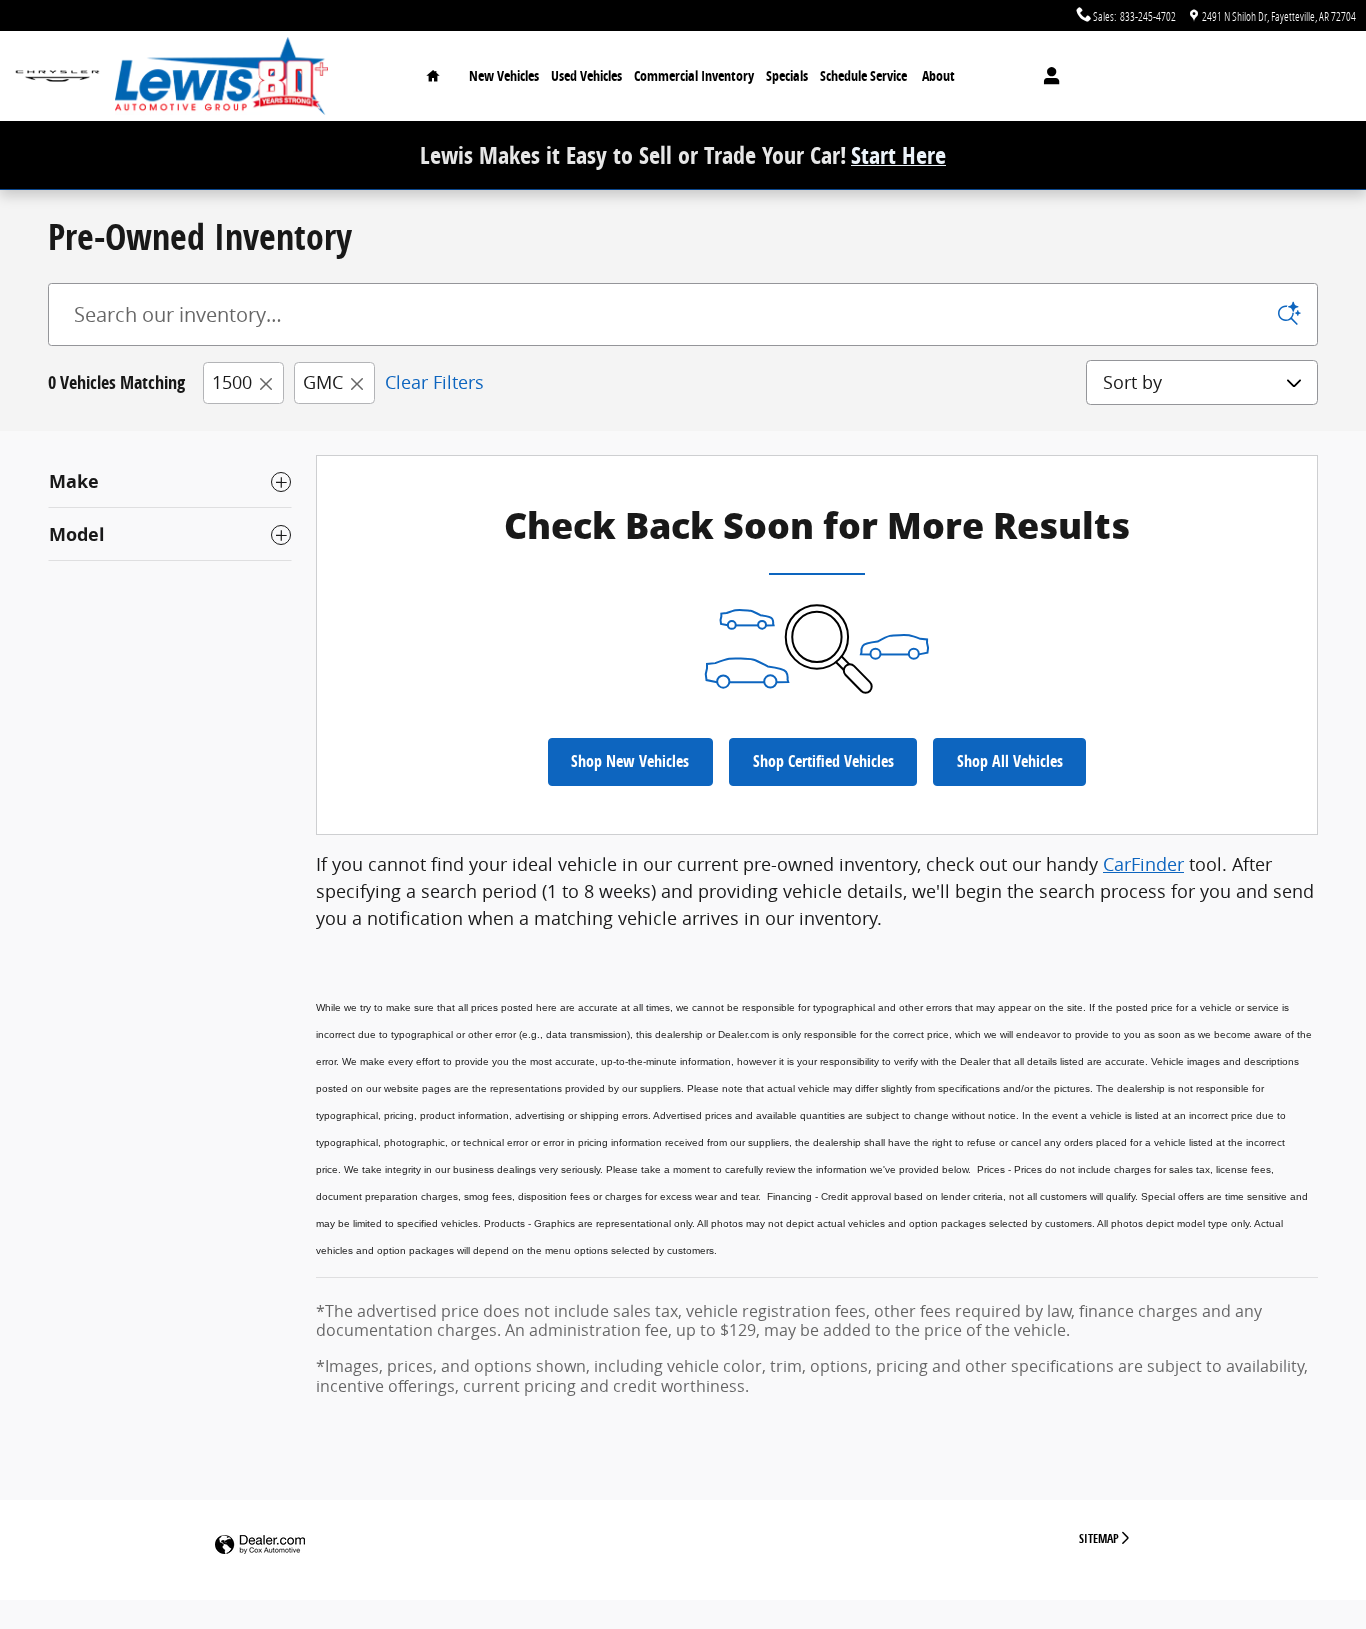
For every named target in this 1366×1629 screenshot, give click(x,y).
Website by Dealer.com (260, 1545)
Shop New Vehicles (630, 761)
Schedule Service (863, 75)
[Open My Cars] (1046, 76)
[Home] (57, 76)
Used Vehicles (586, 75)
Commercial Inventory (694, 75)
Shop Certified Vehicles (823, 761)
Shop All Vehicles (1010, 761)
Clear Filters (434, 382)
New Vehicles (504, 75)
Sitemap (1099, 1538)
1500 (232, 382)
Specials (787, 75)
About (938, 75)
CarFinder (1143, 864)
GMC (323, 382)
